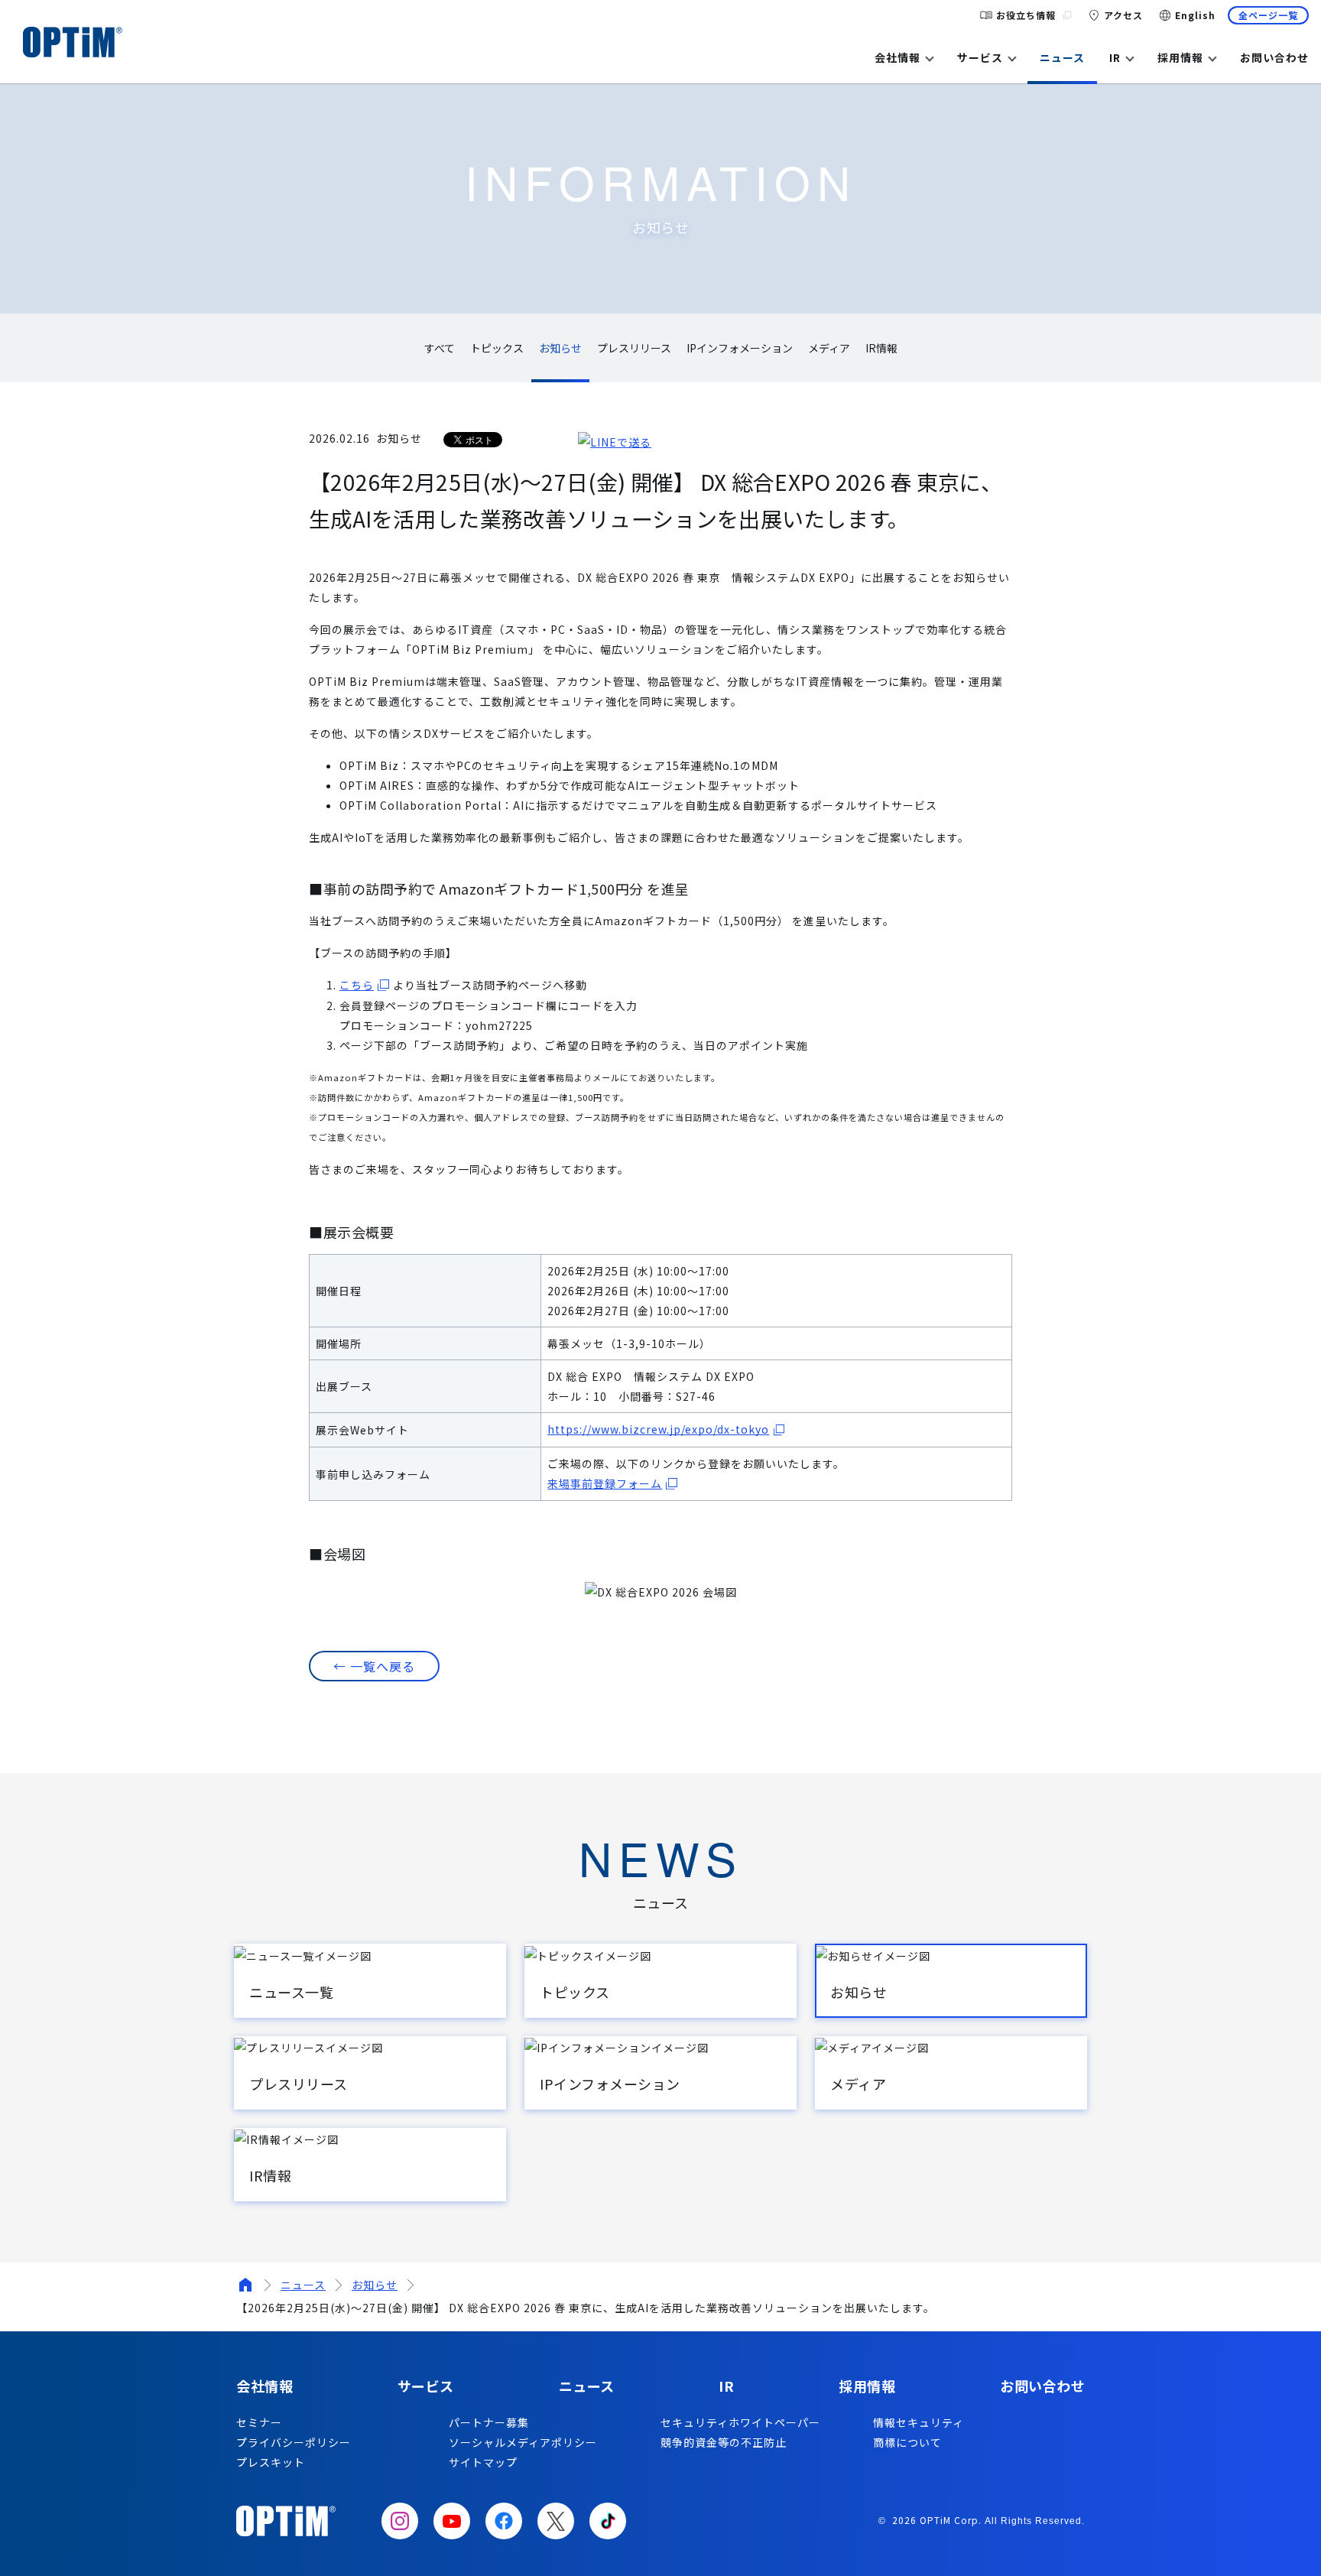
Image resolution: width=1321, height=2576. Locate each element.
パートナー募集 (489, 2422)
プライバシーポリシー (294, 2442)
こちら (357, 985)
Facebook (504, 2521)
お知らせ (375, 2285)
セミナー (259, 2422)
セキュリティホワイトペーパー (740, 2422)
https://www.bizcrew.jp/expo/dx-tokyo (658, 1429)
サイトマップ (483, 2462)
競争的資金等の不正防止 (724, 2442)
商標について (907, 2442)
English (1195, 15)
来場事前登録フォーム (605, 1483)
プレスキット (271, 2462)
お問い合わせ (1274, 57)
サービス (980, 57)
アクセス (1123, 15)
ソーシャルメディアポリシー (523, 2442)
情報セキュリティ (919, 2422)
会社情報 (897, 57)
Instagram (400, 2521)
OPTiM (73, 42)
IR (1115, 57)
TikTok (608, 2521)
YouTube (452, 2521)
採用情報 (1180, 57)
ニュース (1062, 57)
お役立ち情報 (1026, 15)
